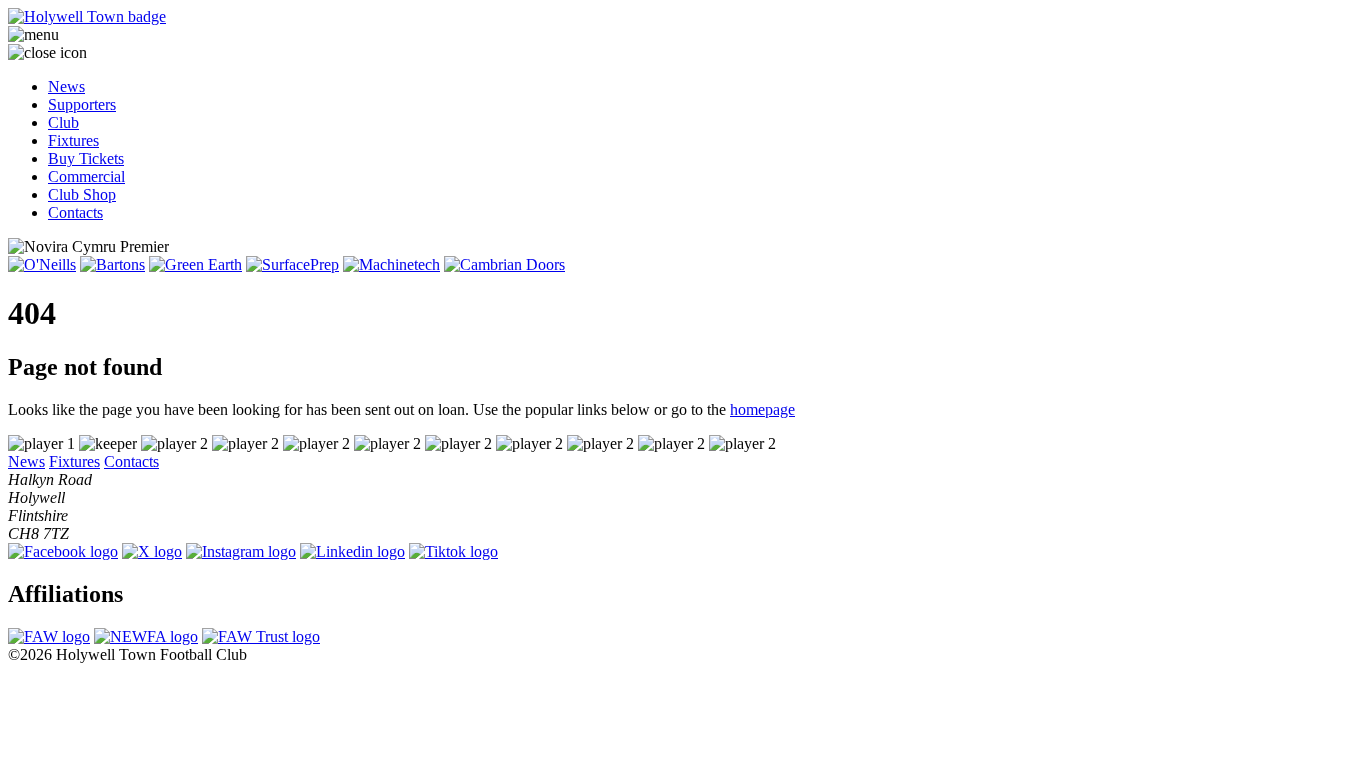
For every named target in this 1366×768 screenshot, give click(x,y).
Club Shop (82, 194)
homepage (762, 409)
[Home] (683, 17)
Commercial (86, 176)
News (66, 86)
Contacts (75, 212)
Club (63, 122)
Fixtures (73, 140)
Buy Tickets (86, 158)
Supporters (82, 104)
